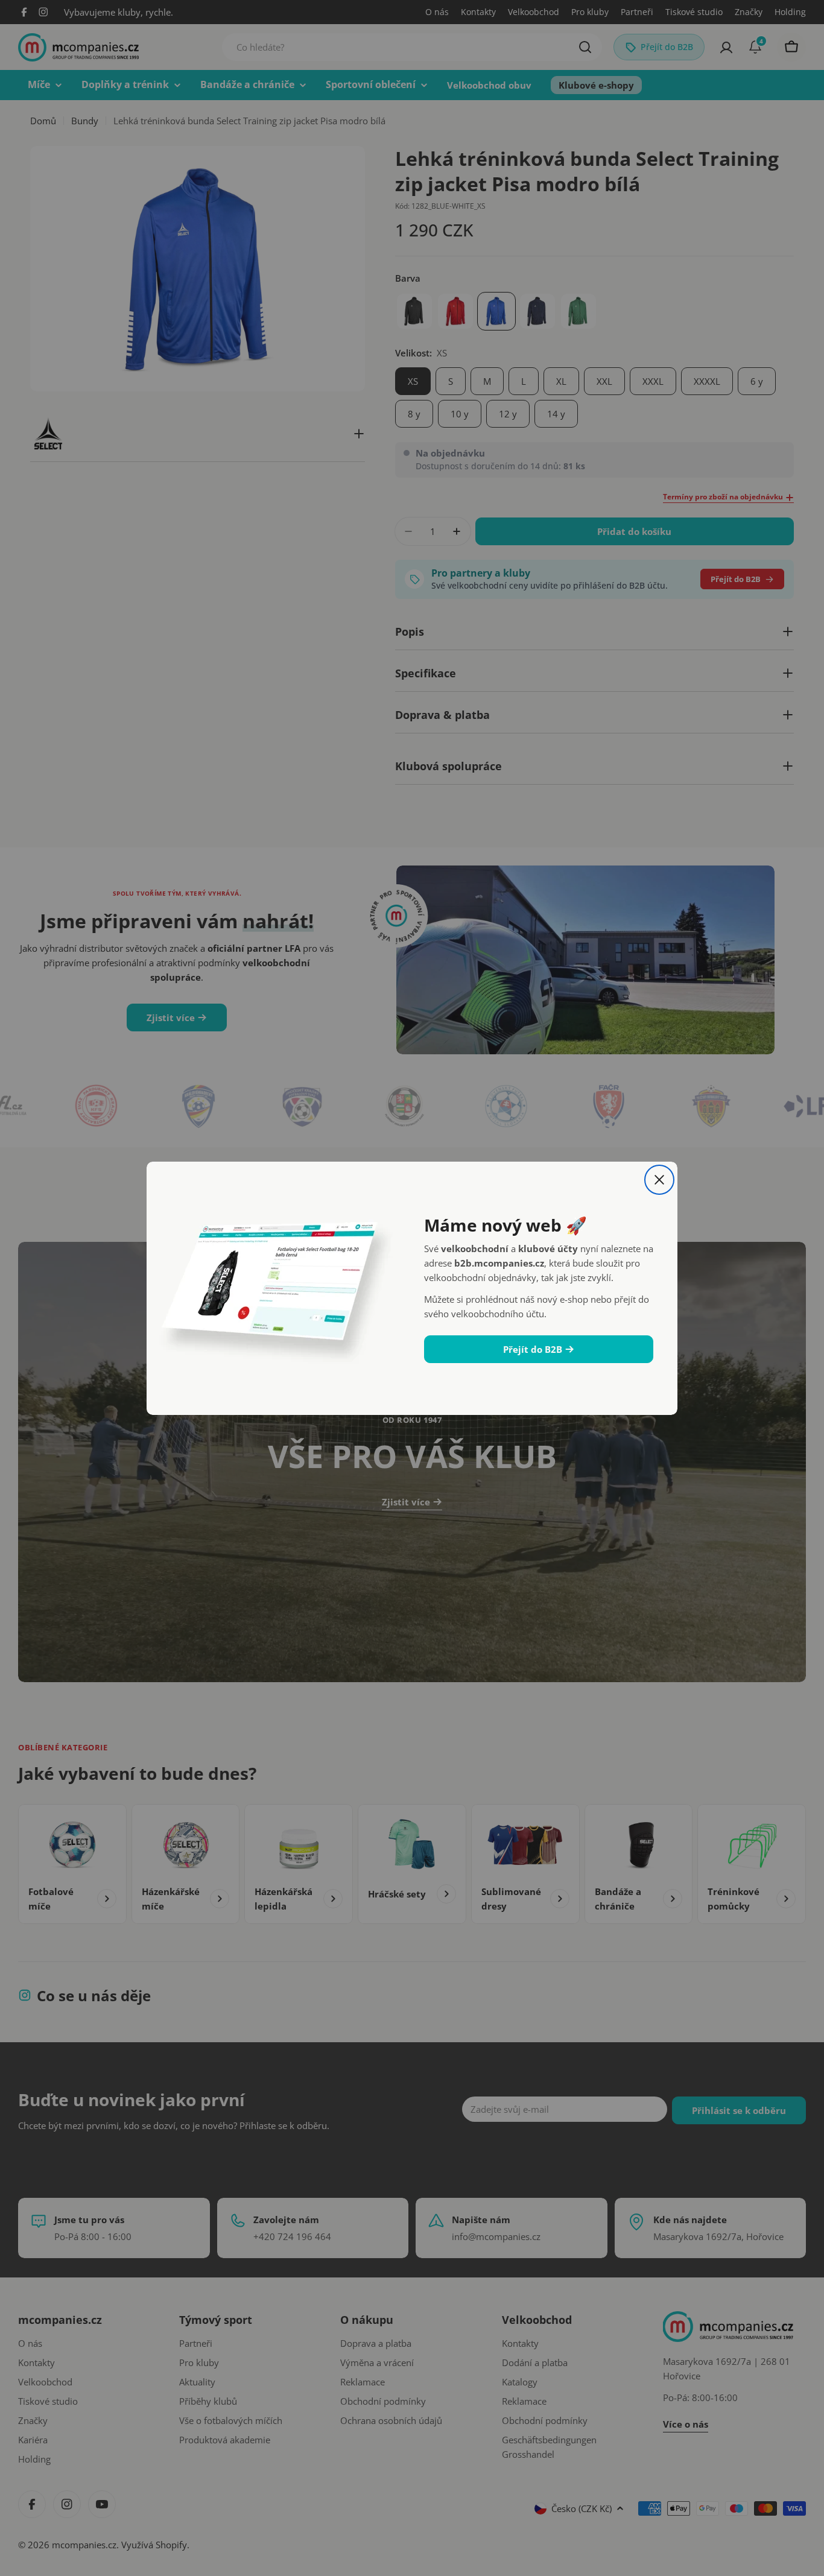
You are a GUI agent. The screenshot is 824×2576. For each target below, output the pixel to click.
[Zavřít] (659, 1180)
